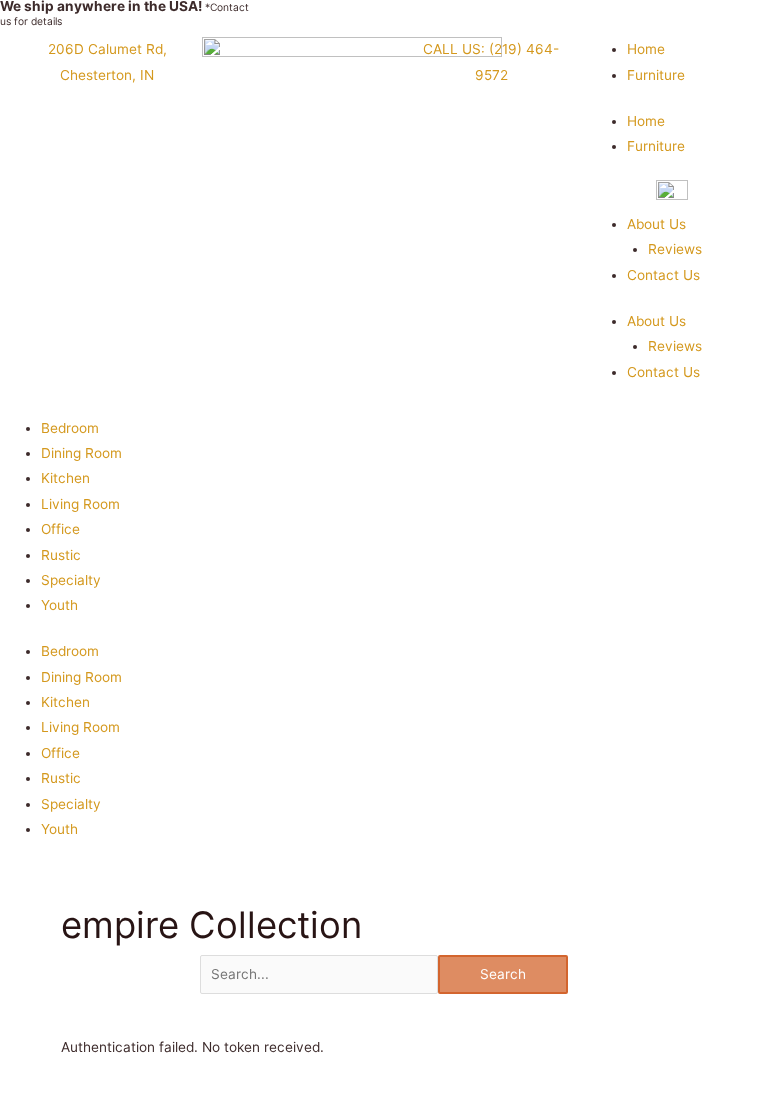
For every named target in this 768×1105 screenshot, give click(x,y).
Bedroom (70, 428)
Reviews (675, 249)
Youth (59, 605)
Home (646, 49)
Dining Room (81, 453)
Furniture (656, 75)
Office (60, 529)
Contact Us (663, 275)
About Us (656, 224)
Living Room (80, 504)
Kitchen (65, 478)
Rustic (61, 555)
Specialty (71, 580)
